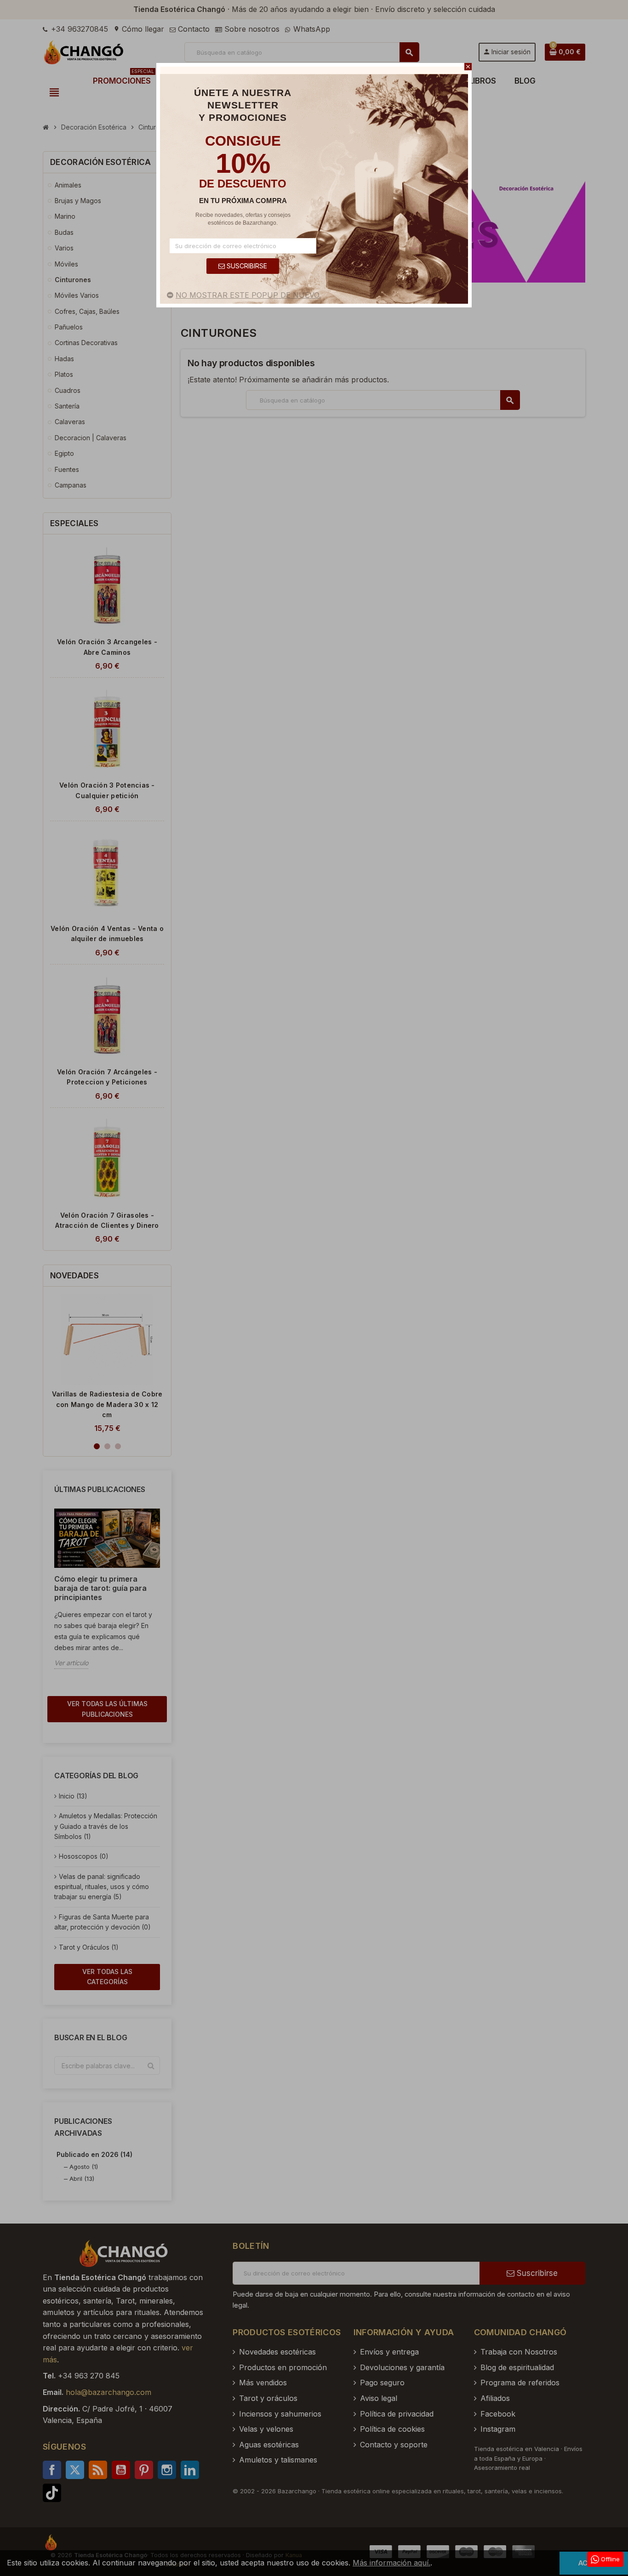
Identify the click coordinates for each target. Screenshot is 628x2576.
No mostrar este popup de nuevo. (248, 295)
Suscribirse (246, 266)
